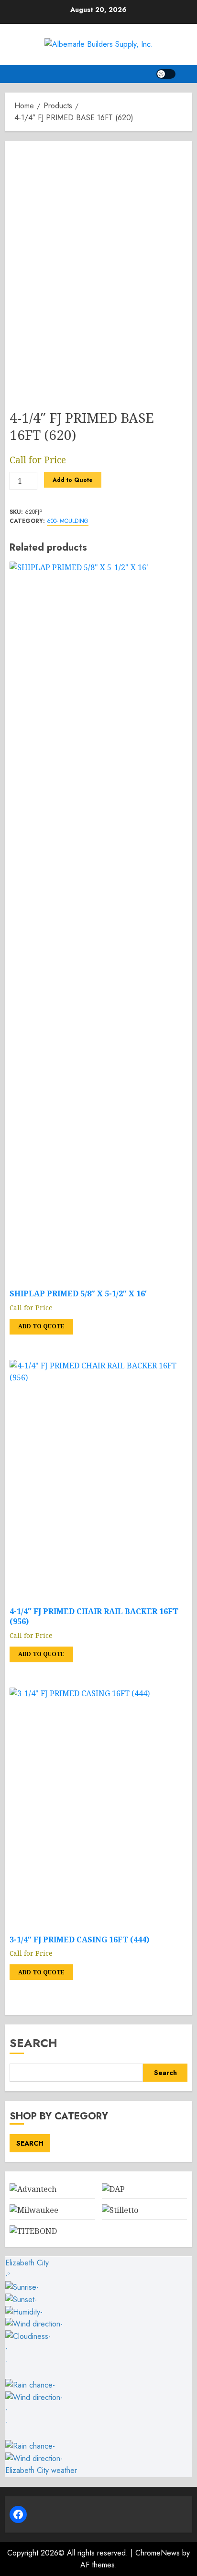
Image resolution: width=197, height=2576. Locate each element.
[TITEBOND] (33, 2231)
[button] (186, 74)
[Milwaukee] (34, 2210)
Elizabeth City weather (41, 2470)
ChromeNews (158, 2553)
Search (33, 2043)
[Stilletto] (120, 2210)
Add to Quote (73, 480)
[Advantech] (33, 2189)
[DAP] (113, 2189)
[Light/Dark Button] (166, 74)
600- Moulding (68, 521)
